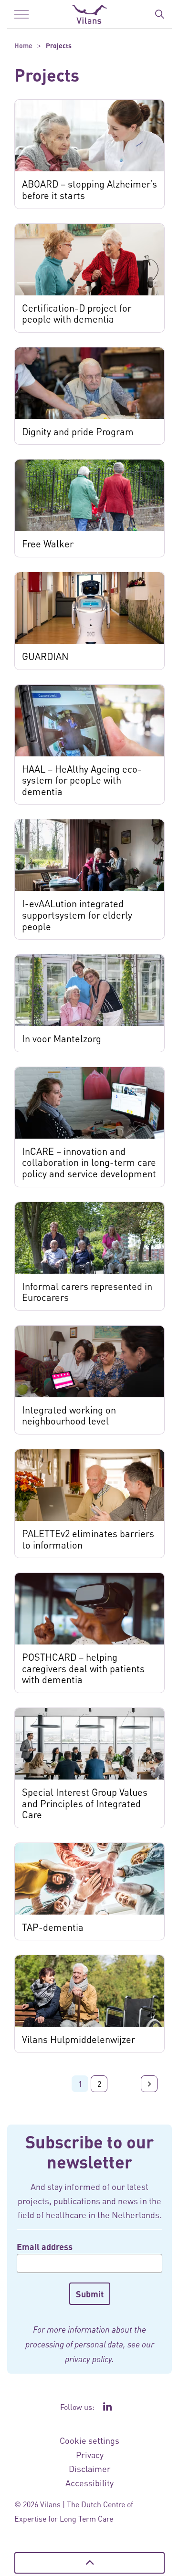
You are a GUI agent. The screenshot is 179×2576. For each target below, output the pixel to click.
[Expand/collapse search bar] (159, 14)
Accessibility (89, 2483)
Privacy (90, 2455)
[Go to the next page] (149, 2084)
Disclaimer (90, 2468)
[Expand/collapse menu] (21, 14)
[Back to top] (89, 2563)
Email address (45, 2246)
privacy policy (88, 2359)
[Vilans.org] (89, 14)
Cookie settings (89, 2440)
